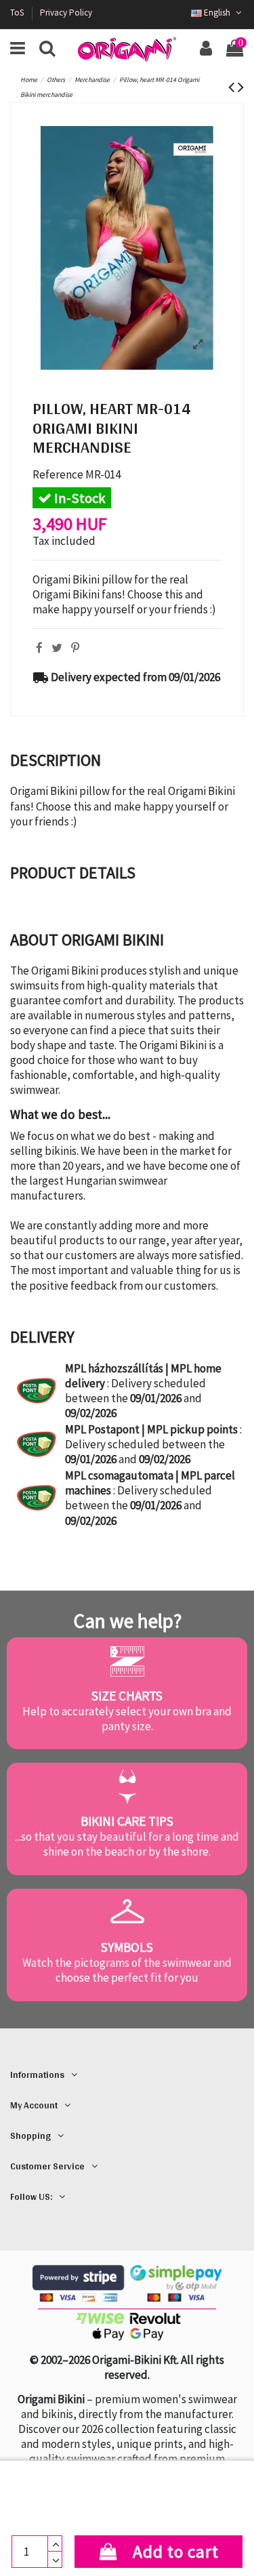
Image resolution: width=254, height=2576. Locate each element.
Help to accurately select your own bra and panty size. (127, 1719)
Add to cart (176, 2552)
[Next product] (241, 87)
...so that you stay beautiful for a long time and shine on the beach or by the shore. (127, 1844)
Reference (58, 474)
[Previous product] (233, 87)
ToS (18, 13)
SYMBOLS (127, 1947)
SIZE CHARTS (127, 1696)
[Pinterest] (75, 648)
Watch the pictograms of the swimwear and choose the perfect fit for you (127, 1970)
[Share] (39, 648)
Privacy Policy (66, 13)
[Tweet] (57, 648)
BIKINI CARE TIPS (127, 1821)
